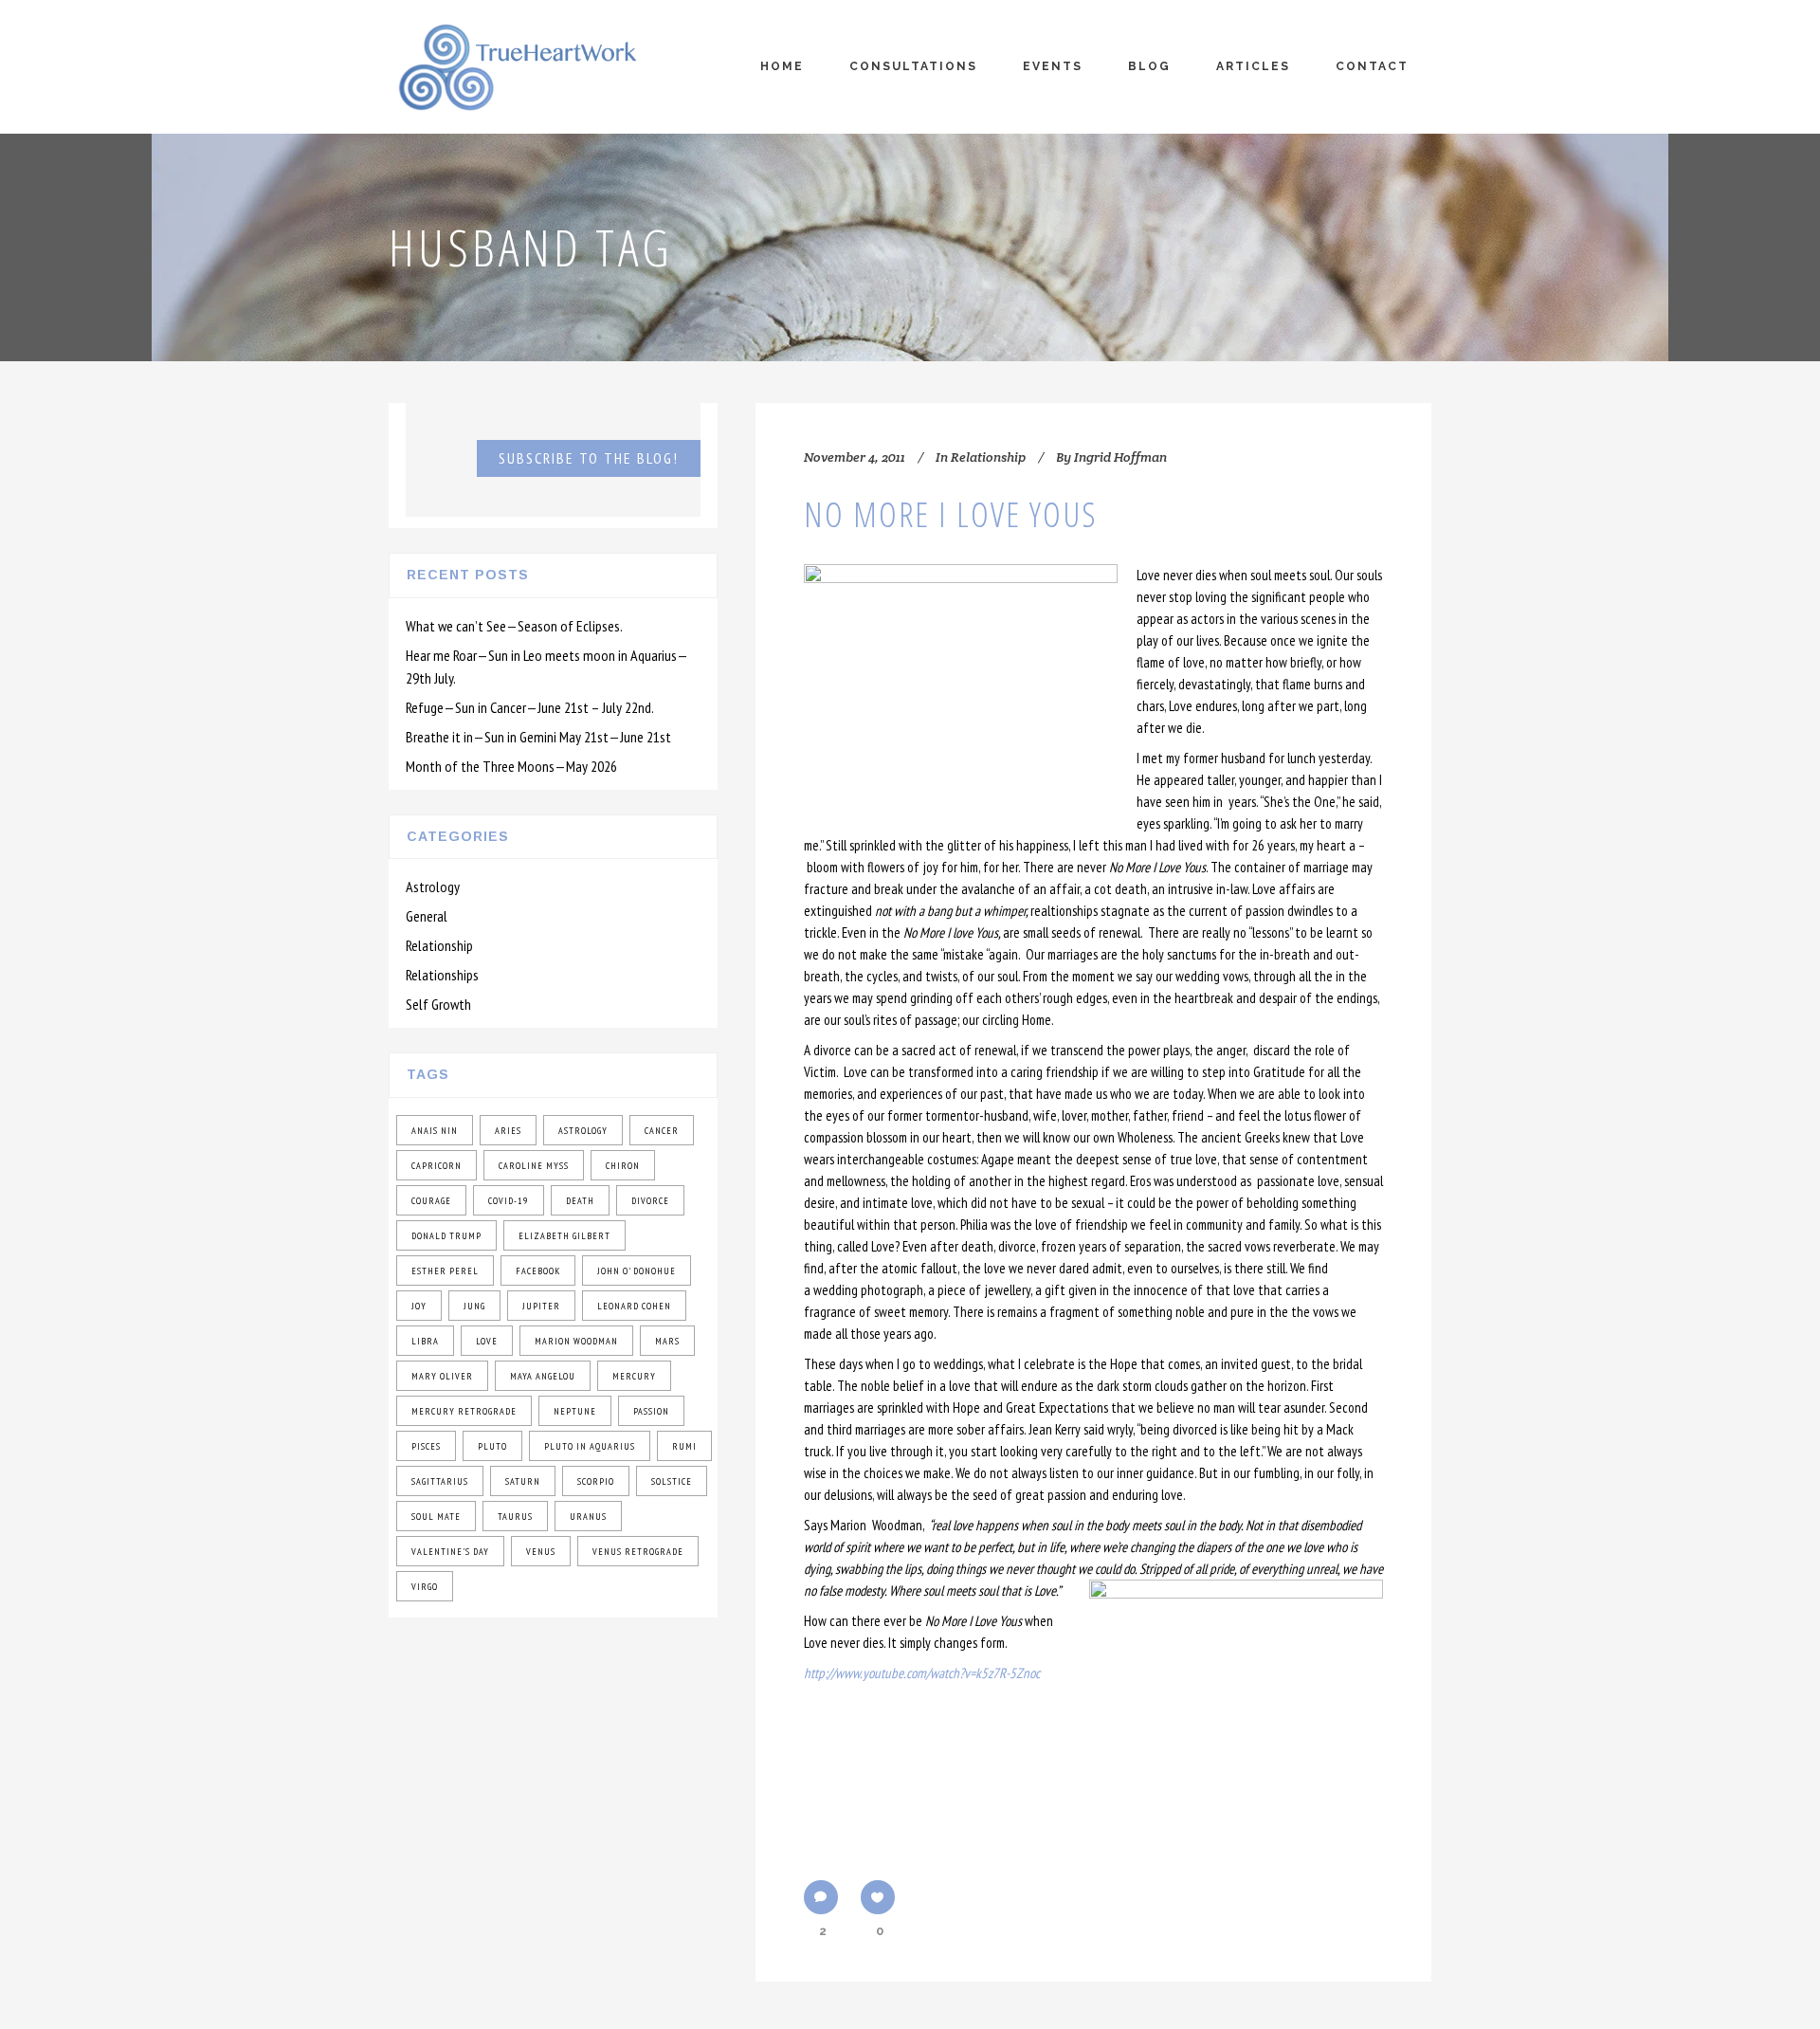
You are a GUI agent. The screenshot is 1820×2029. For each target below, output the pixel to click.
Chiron (623, 1166)
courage (431, 1201)
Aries (508, 1131)
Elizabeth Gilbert (564, 1236)
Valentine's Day (450, 1552)
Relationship (439, 945)
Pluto (492, 1446)
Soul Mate (436, 1517)
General (427, 916)
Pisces (426, 1446)
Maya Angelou (543, 1376)
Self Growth (438, 1004)
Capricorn (437, 1166)
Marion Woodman (576, 1341)
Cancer (662, 1131)
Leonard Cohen (634, 1306)
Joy (419, 1306)
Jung (474, 1306)
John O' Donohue (637, 1271)
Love (487, 1341)
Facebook (538, 1271)
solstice (672, 1481)
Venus (541, 1552)
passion (651, 1411)
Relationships (442, 975)
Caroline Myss (534, 1166)
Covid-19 (509, 1201)
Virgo (425, 1587)
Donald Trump (446, 1236)
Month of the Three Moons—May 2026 (511, 766)
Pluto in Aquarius (590, 1446)
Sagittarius (440, 1481)
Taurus (515, 1517)
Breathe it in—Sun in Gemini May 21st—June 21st (538, 737)
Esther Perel (445, 1271)
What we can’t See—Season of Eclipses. (514, 626)
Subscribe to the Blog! (589, 458)
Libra (425, 1341)
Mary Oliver (442, 1376)
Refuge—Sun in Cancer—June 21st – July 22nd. (530, 707)
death (580, 1201)
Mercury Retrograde (464, 1411)
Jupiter (541, 1306)
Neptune (575, 1411)
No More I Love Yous (951, 514)
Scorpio (596, 1481)
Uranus (588, 1517)
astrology (583, 1131)
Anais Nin (435, 1131)
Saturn (523, 1481)
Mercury (634, 1376)
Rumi (684, 1446)
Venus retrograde (638, 1552)
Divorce (650, 1201)
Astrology (433, 887)
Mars (667, 1341)
